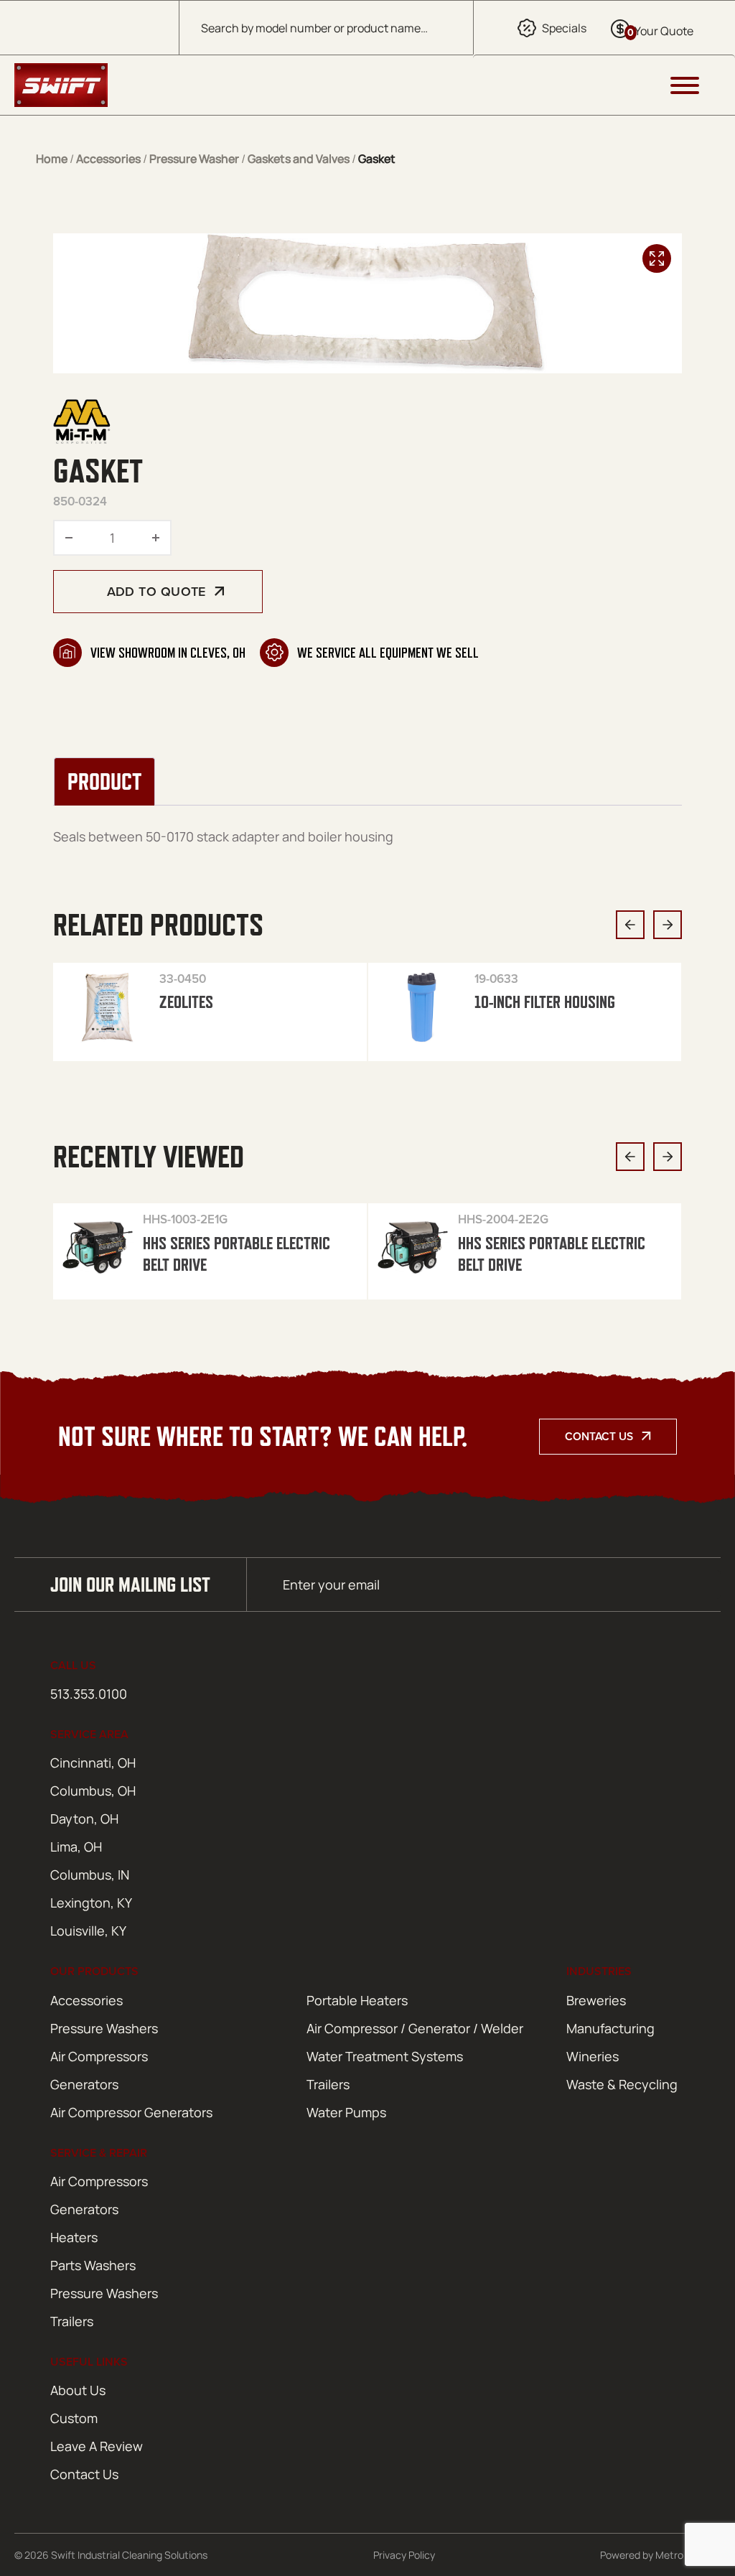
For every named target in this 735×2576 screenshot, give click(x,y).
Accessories (108, 159)
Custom (74, 2418)
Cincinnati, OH (93, 1763)
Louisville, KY (88, 1931)
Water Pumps (346, 2112)
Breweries (596, 2000)
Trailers (328, 2084)
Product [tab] (104, 781)
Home (52, 159)
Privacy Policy (404, 2555)
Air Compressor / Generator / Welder (415, 2028)
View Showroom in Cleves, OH (168, 653)
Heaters (74, 2237)
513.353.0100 (89, 1694)
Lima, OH (76, 1847)
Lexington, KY (91, 1903)
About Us (78, 2390)
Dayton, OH (84, 1819)
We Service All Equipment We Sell (388, 653)
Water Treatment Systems (385, 2056)
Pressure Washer (194, 159)
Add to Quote (156, 591)
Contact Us (599, 1436)
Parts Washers (93, 2265)
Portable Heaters (357, 2000)
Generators (84, 2084)
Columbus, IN (90, 1875)
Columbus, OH (93, 1791)
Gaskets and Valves (299, 159)
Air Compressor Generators (131, 2112)
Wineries (593, 2056)
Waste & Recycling (622, 2084)
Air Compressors (99, 2056)
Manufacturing (610, 2028)
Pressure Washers (104, 2028)
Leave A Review (97, 2446)
